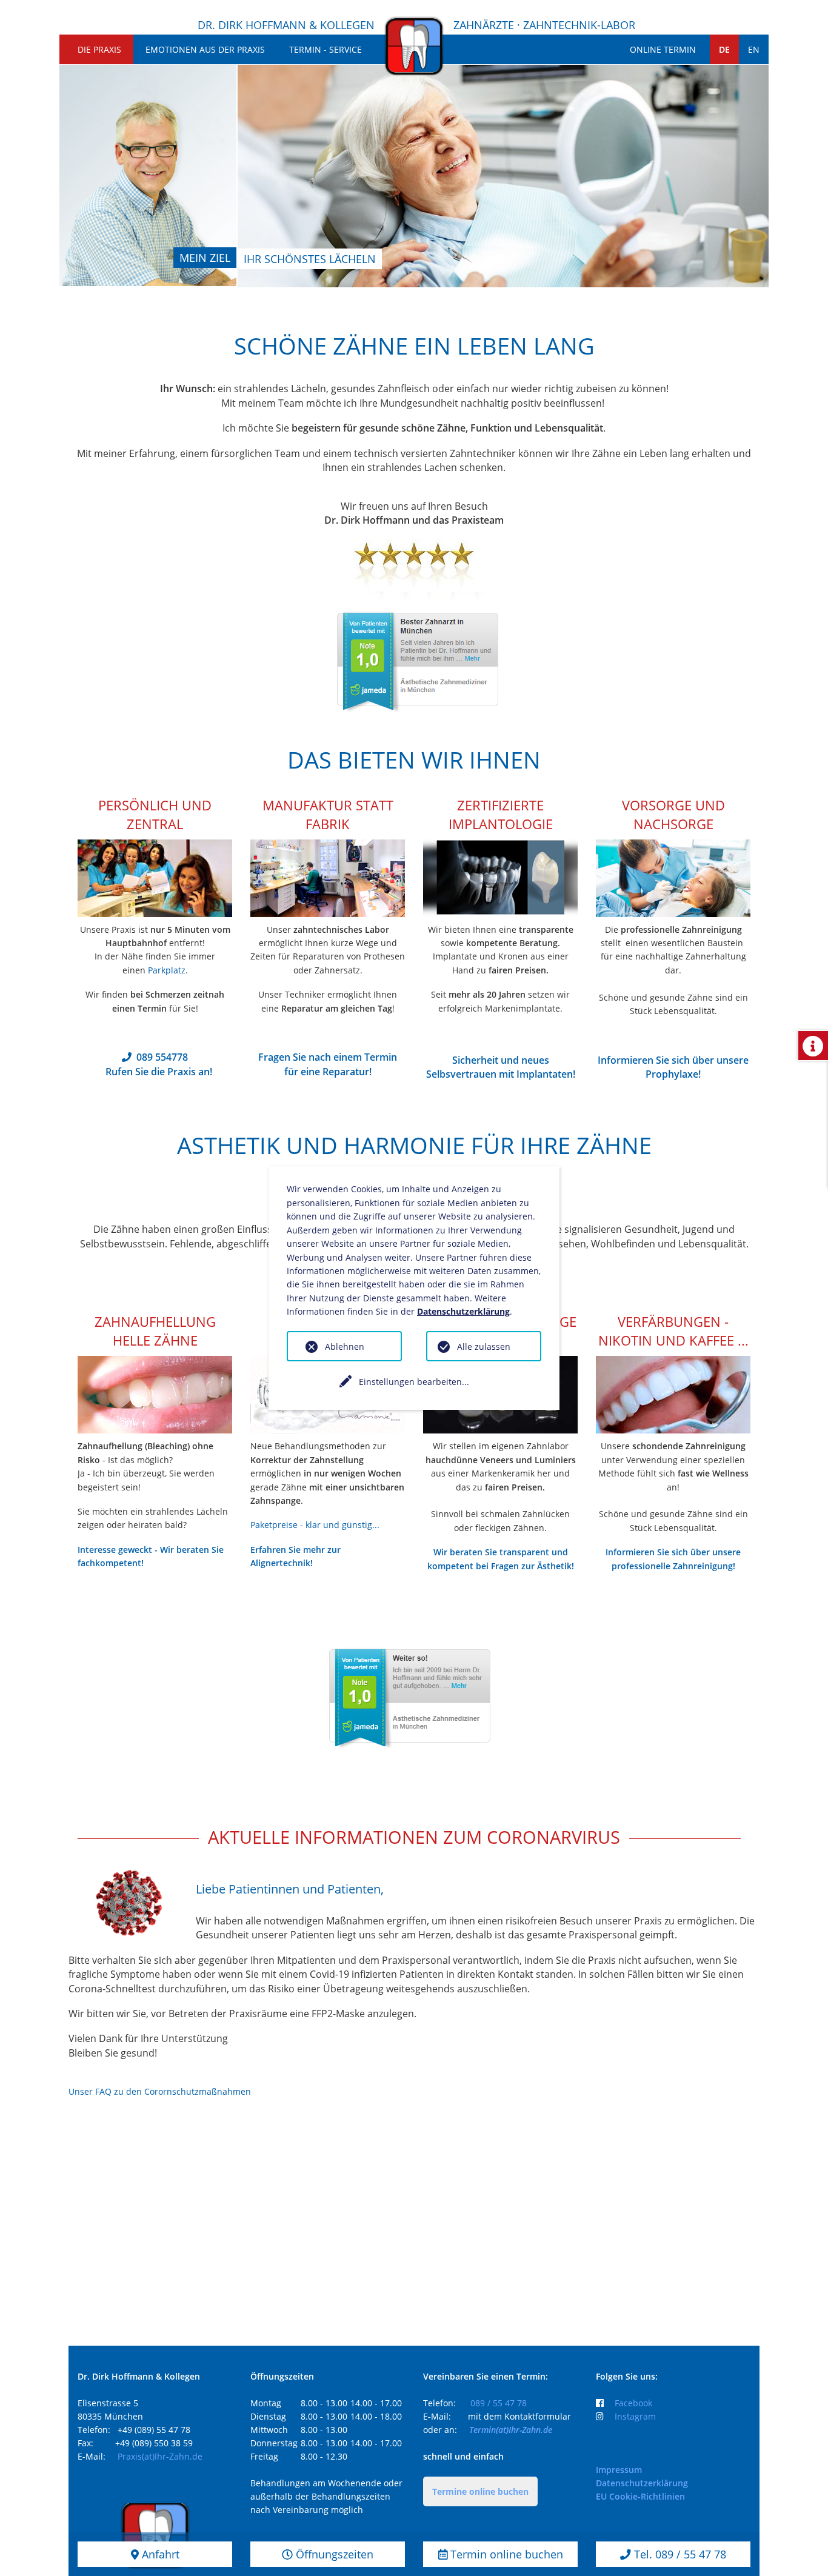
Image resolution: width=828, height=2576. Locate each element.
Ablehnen (345, 1346)
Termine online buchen (480, 2491)
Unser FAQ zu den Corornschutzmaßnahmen (160, 2091)
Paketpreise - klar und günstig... (315, 1525)
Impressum (619, 2470)
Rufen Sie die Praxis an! (159, 1072)
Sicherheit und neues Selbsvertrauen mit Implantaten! (501, 1067)
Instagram (635, 2416)
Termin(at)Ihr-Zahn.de (511, 2430)
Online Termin (663, 49)
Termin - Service (326, 49)
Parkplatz (167, 970)
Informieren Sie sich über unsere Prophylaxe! (673, 1067)
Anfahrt (159, 2554)
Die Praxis (99, 49)
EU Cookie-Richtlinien (640, 2496)
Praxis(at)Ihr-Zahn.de (160, 2456)
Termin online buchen (505, 2554)
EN (754, 49)
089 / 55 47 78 (499, 2403)
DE (724, 49)
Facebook (633, 2403)
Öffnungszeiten (333, 2554)
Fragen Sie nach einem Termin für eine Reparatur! (328, 1064)
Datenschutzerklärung (642, 2483)
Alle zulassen (484, 1346)
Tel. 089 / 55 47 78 (679, 2554)
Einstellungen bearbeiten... (414, 1382)
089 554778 (162, 1057)
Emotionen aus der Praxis (205, 49)
